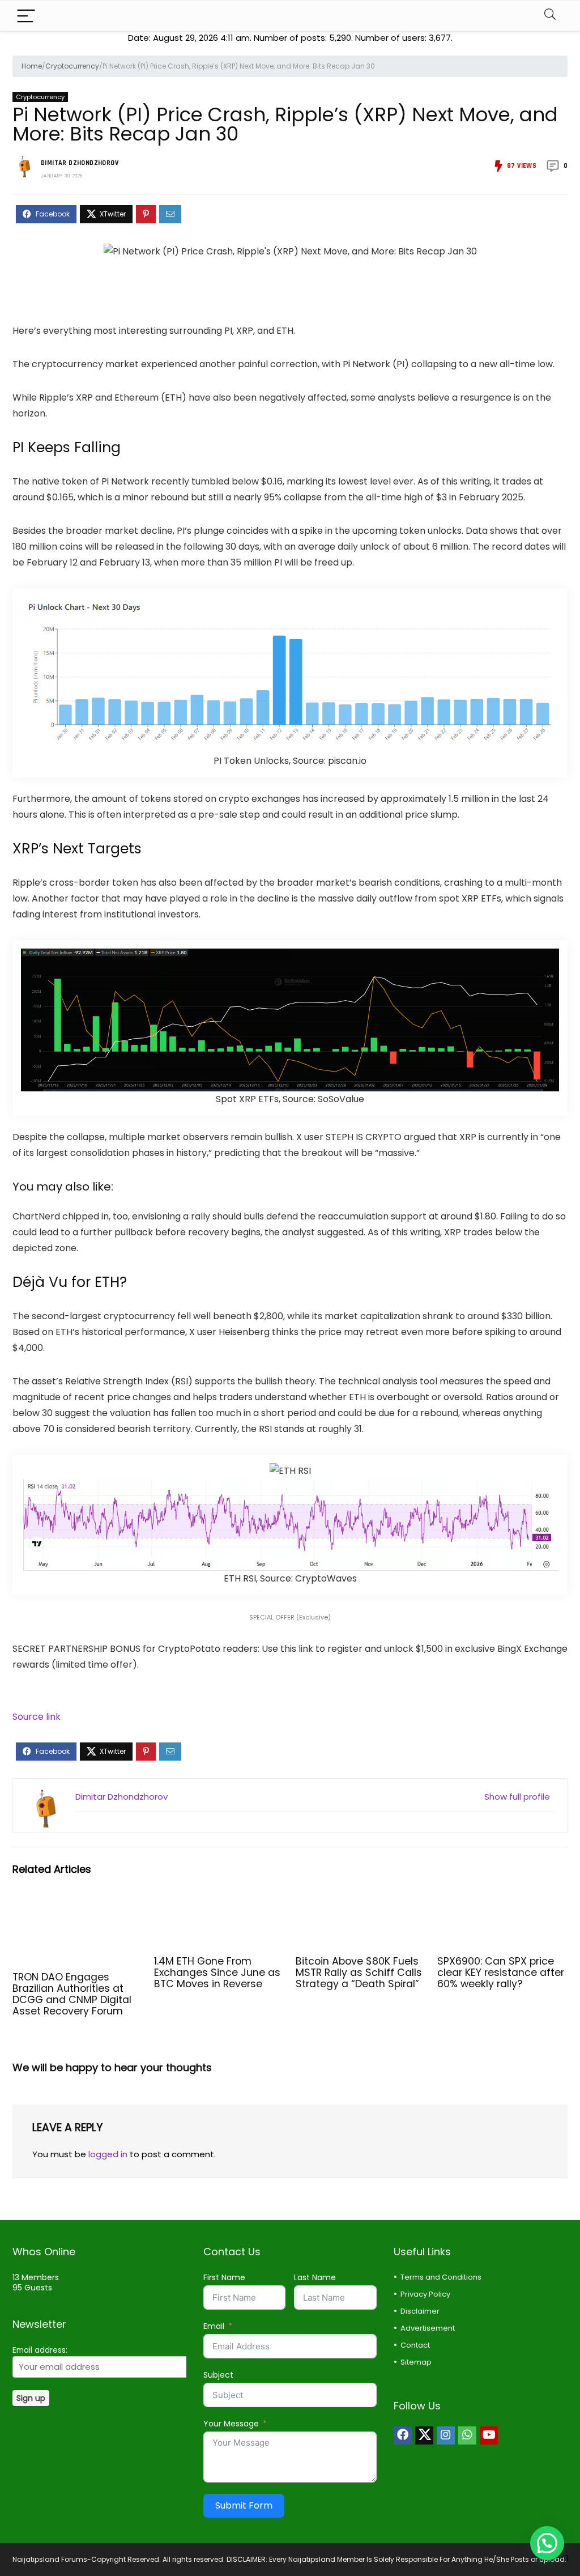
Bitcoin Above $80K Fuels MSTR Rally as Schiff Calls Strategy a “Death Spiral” (359, 1973)
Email (214, 2326)
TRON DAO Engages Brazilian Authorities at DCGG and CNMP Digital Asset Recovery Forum (72, 1994)
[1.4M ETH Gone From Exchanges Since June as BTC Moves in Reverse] (219, 1904)
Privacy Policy (425, 2294)
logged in (108, 2154)
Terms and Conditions (441, 2277)
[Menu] (26, 16)
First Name (224, 2277)
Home (32, 66)
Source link (37, 1717)
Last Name (315, 2277)
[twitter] (424, 2435)
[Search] (550, 16)
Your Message (231, 2424)
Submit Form (244, 2505)
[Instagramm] (446, 2435)
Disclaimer (420, 2311)
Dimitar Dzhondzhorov (80, 163)
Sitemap (416, 2362)
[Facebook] (403, 2435)
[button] (547, 2543)
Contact (415, 2345)
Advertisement (428, 2328)
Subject (218, 2375)
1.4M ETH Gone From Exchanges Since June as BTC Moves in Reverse (217, 1973)
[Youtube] (489, 2435)
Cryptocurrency (72, 66)
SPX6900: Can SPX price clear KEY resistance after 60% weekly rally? (501, 1973)
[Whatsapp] (467, 2435)
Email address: (40, 2350)
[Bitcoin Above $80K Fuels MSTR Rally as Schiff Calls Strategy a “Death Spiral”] (361, 1904)
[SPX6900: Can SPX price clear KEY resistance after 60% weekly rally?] (502, 1904)
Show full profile (517, 1797)
